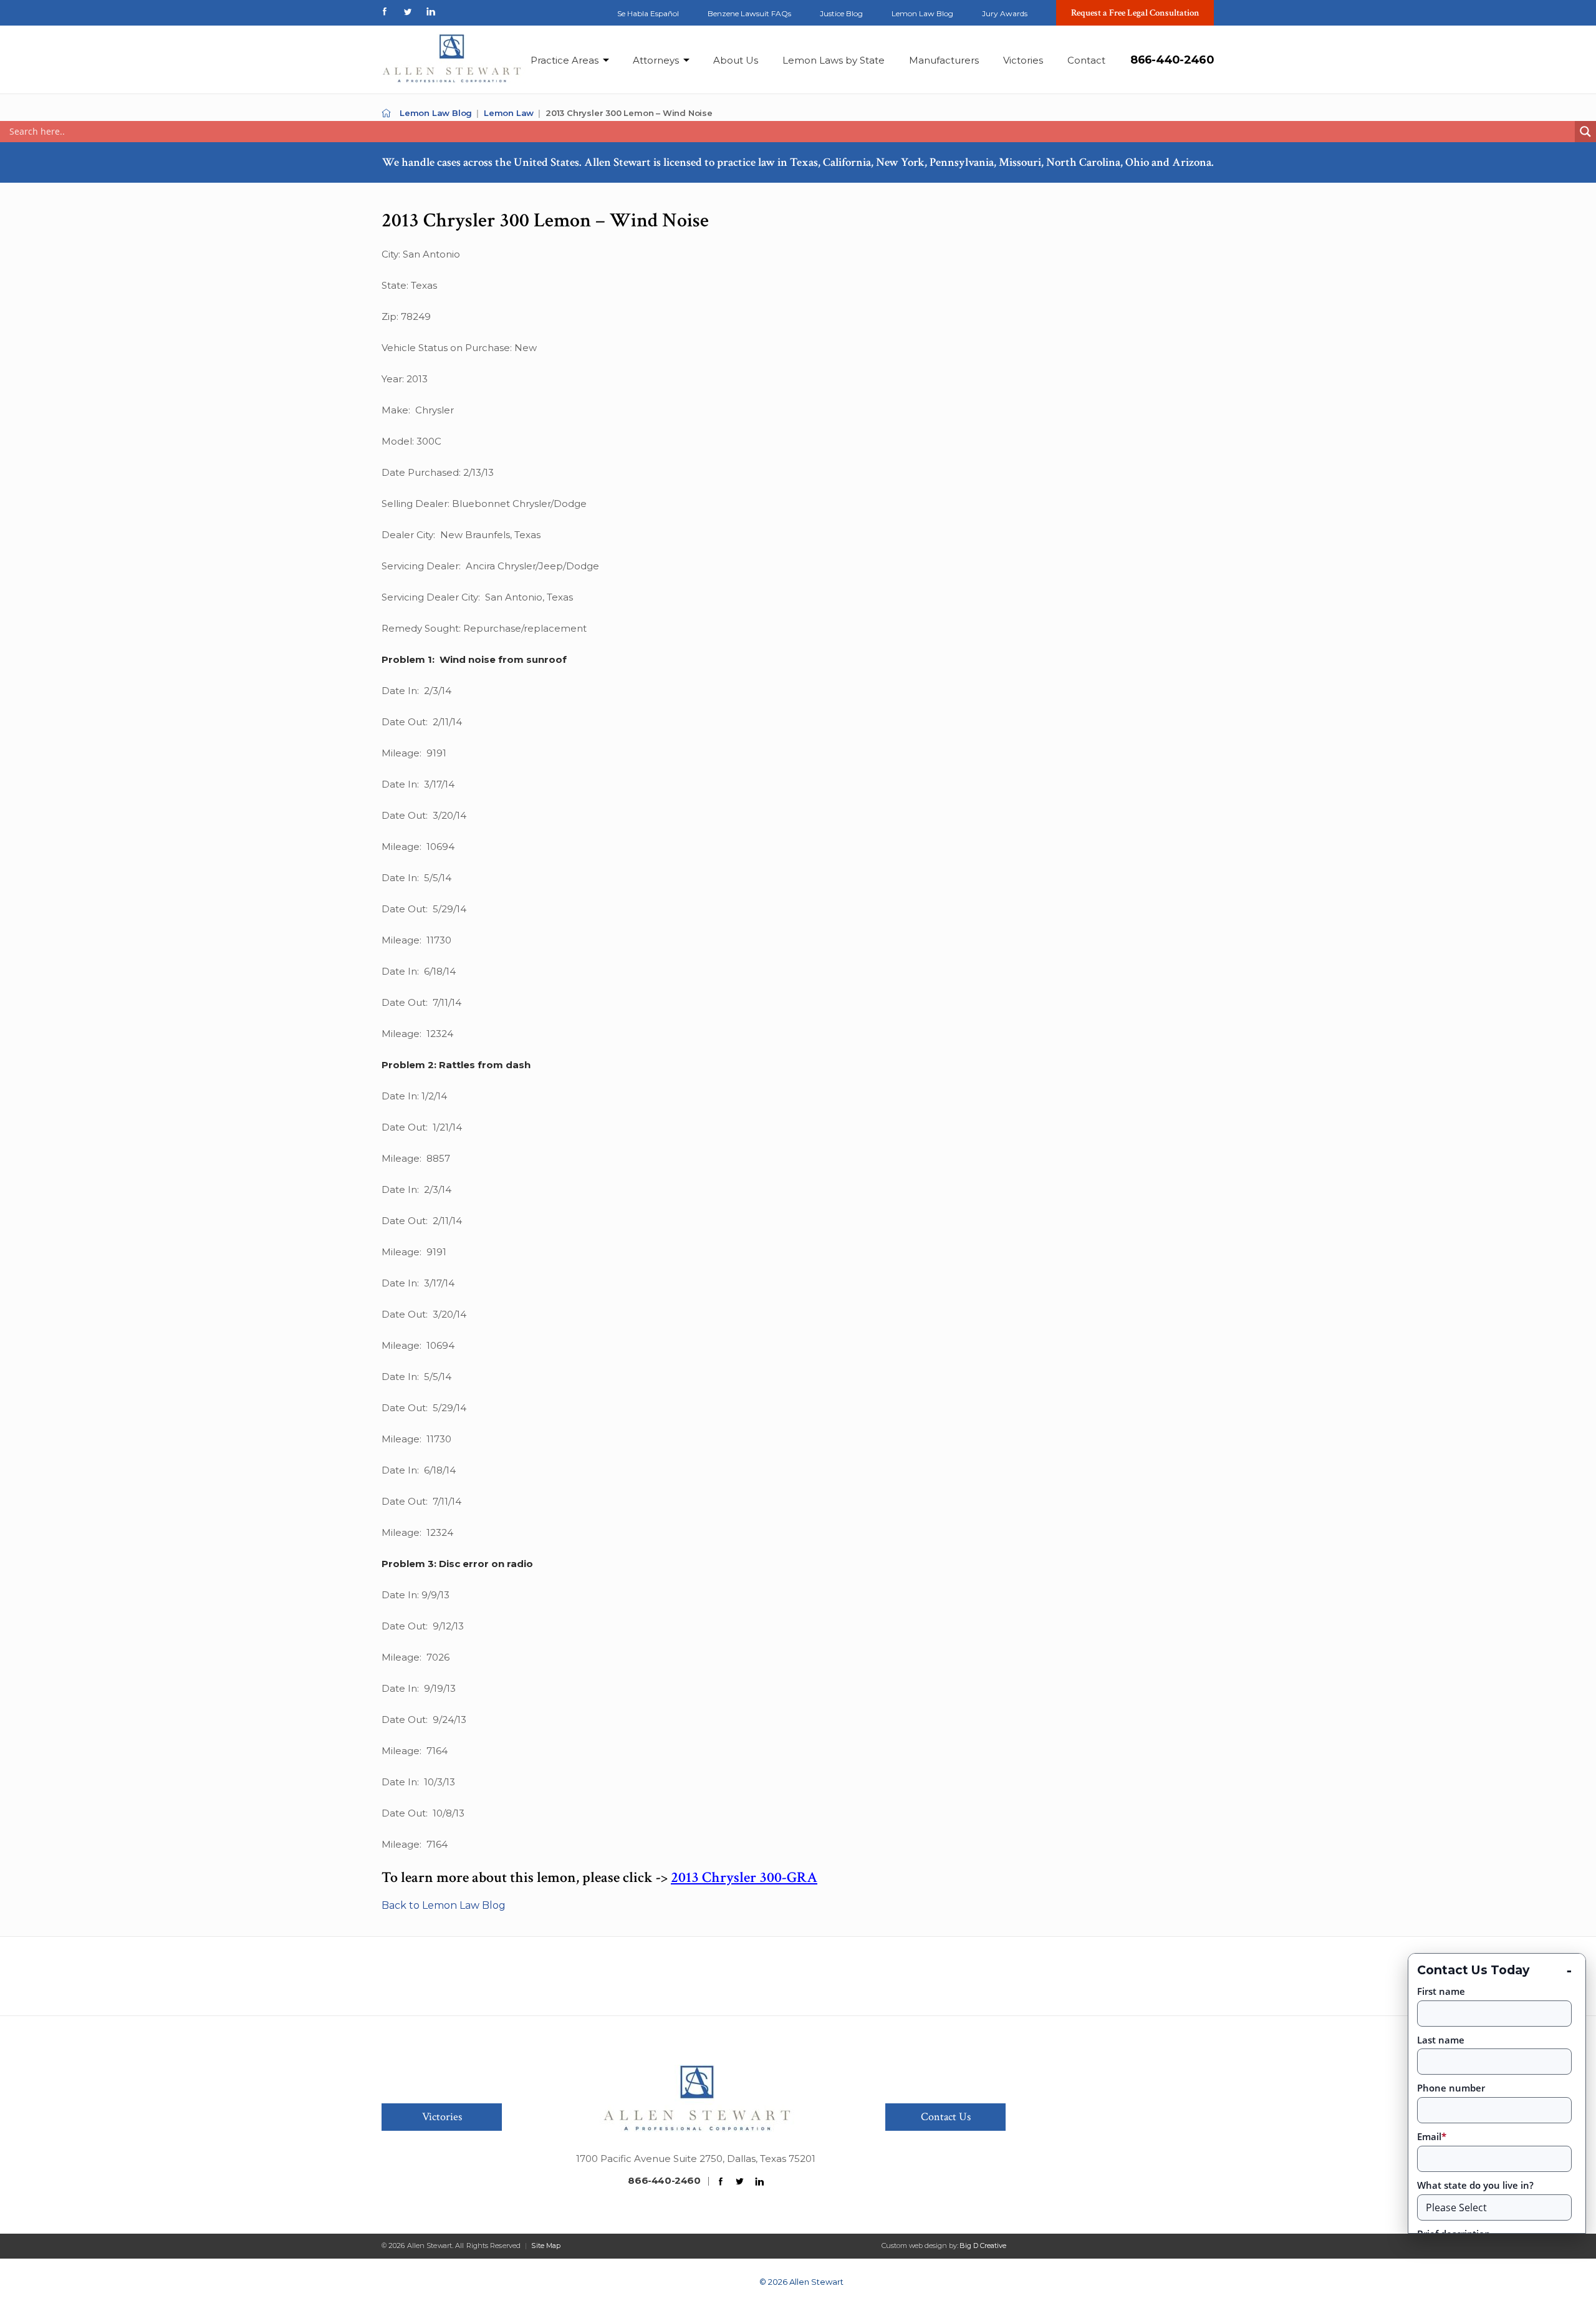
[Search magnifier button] (1585, 132)
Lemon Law (509, 113)
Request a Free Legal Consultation (1135, 13)
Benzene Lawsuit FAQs (749, 13)
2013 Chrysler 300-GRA (744, 1877)
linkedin (431, 12)
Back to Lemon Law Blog (444, 1905)
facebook (385, 12)
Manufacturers (944, 60)
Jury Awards (1005, 13)
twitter (408, 12)
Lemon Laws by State (834, 60)
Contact (1086, 60)
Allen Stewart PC (386, 113)
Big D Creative (983, 2246)
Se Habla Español (648, 13)
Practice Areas (565, 60)
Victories (1023, 60)
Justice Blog (841, 13)
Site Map (546, 2246)
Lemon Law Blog (922, 13)
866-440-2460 (1172, 60)
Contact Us (946, 2117)
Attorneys (656, 60)
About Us (736, 60)
